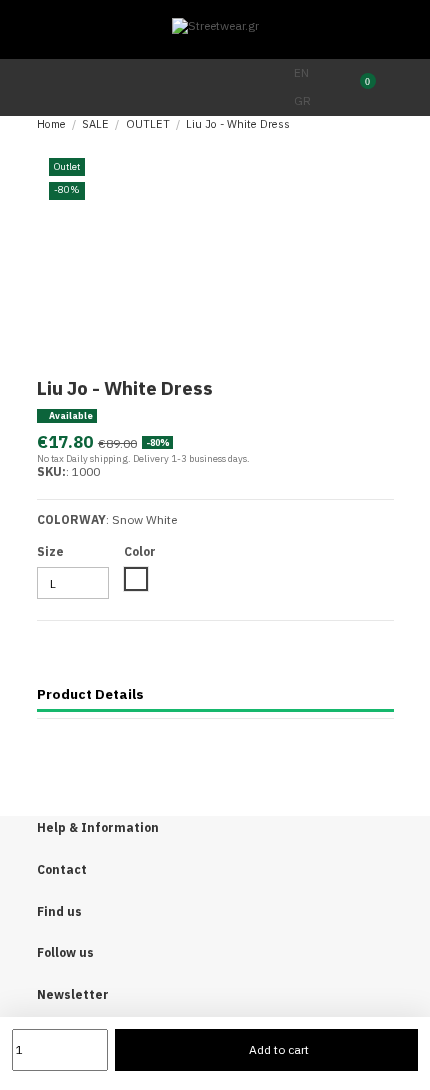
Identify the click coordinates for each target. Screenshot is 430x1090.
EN (301, 72)
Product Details (90, 694)
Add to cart (279, 1049)
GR (302, 100)
